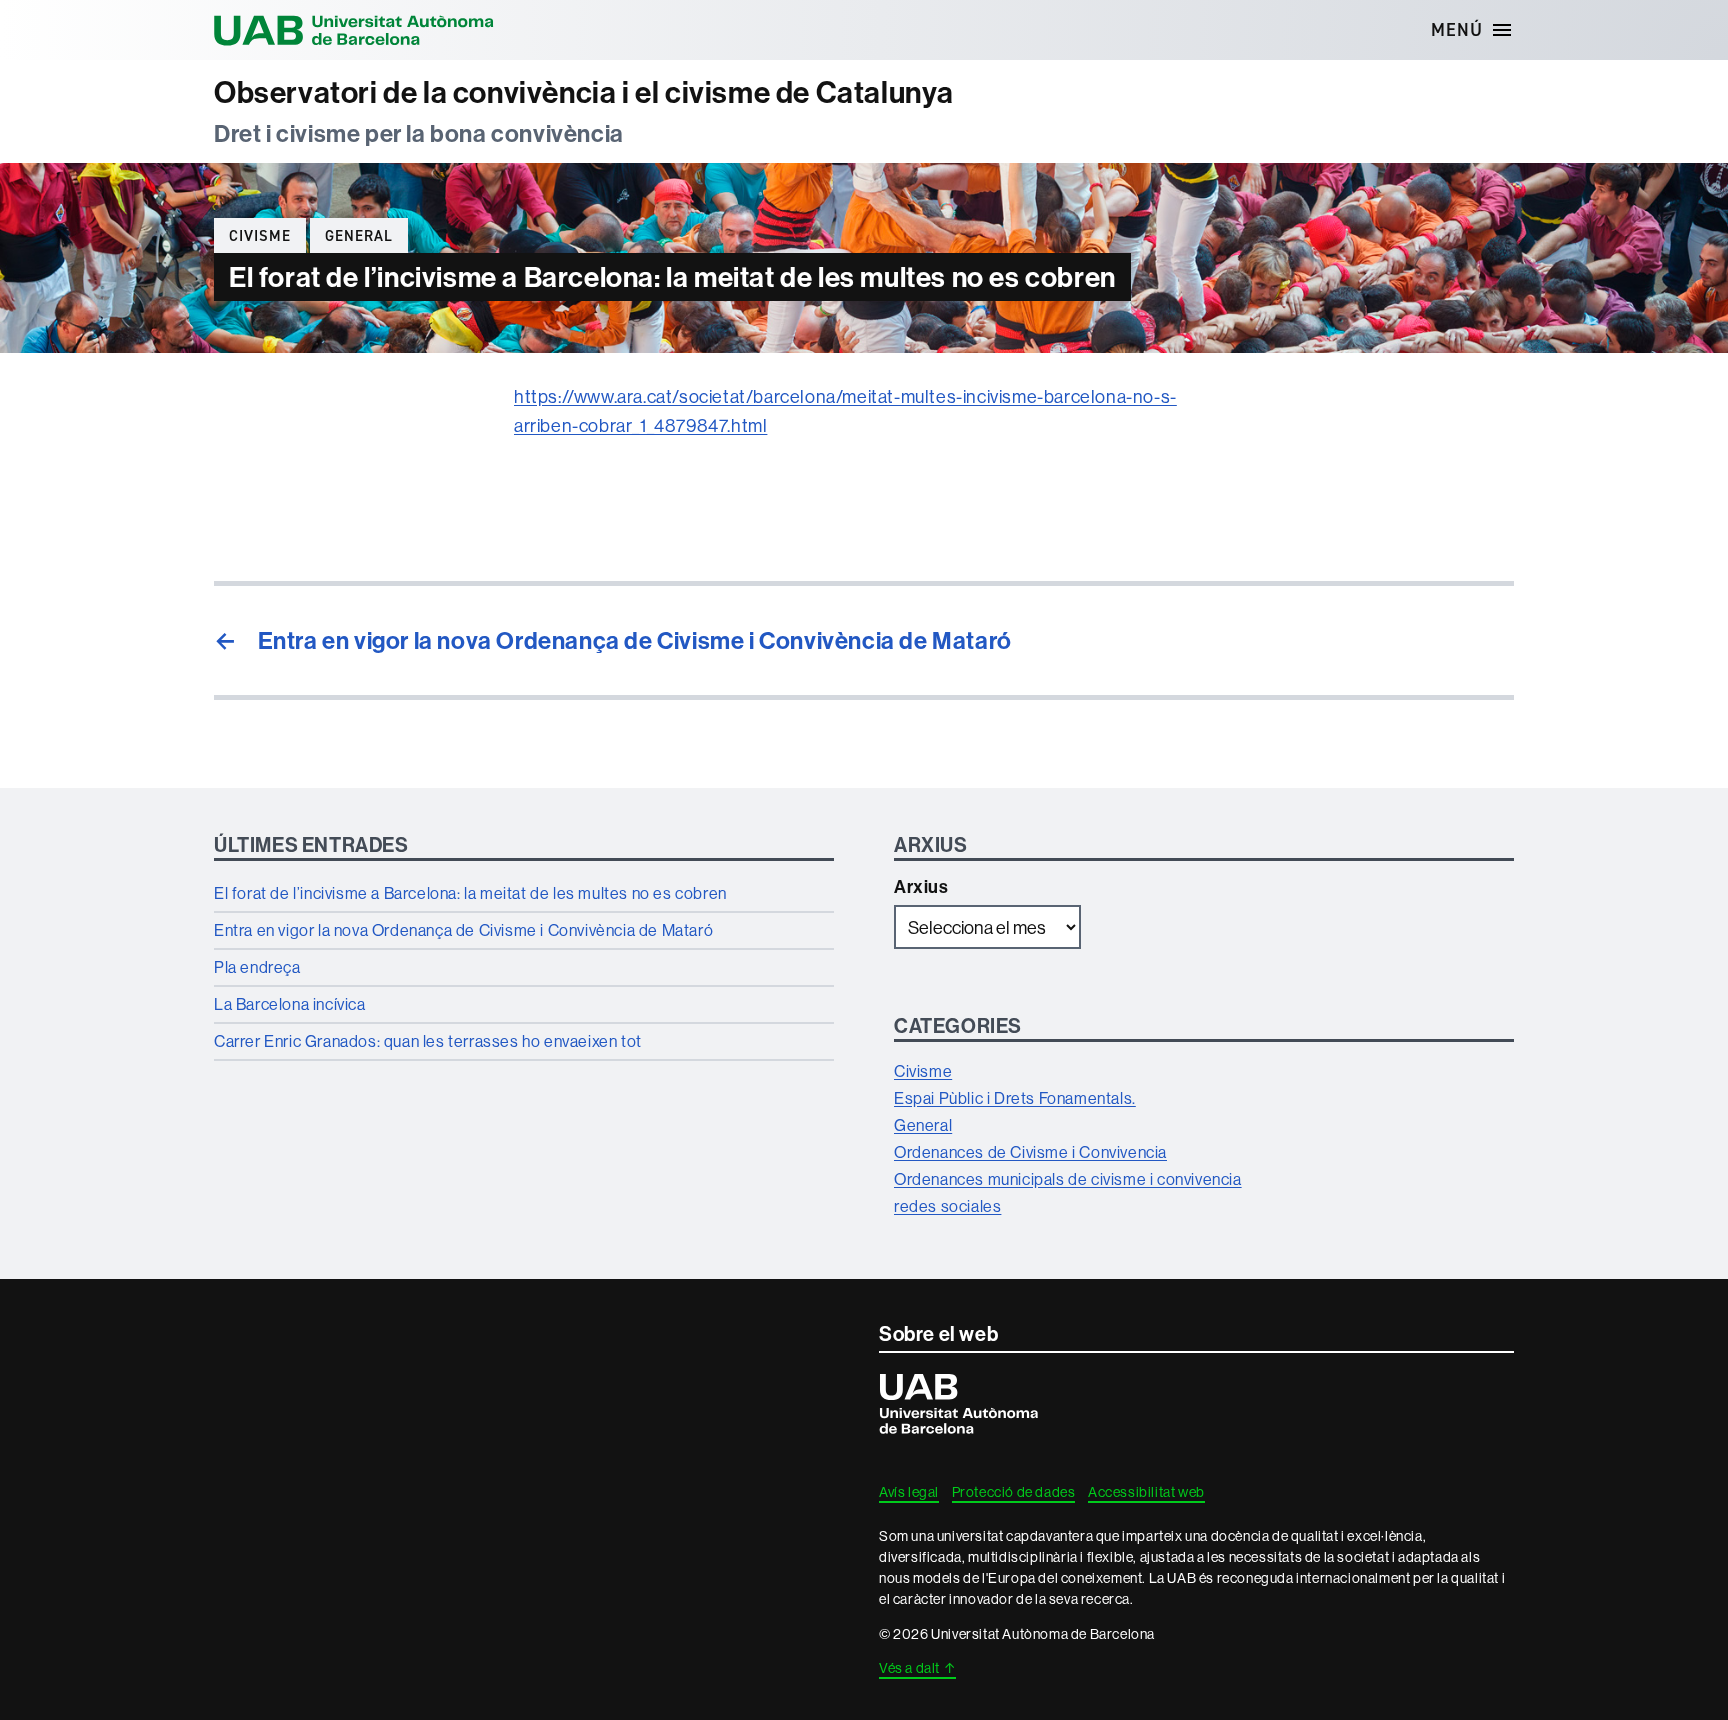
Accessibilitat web (1146, 1492)
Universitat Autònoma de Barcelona (354, 30)
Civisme (260, 236)
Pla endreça (257, 967)
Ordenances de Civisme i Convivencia (1030, 1152)
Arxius (921, 887)
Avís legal (909, 1492)
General (359, 236)
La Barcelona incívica (290, 1004)
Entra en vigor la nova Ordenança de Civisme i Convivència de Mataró (463, 930)
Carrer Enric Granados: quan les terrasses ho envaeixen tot (428, 1041)
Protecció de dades (1014, 1492)
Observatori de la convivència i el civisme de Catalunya (584, 93)
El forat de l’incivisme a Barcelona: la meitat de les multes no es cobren (470, 893)
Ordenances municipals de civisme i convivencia (1068, 1179)
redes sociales (947, 1206)
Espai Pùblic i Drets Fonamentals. (1015, 1098)
